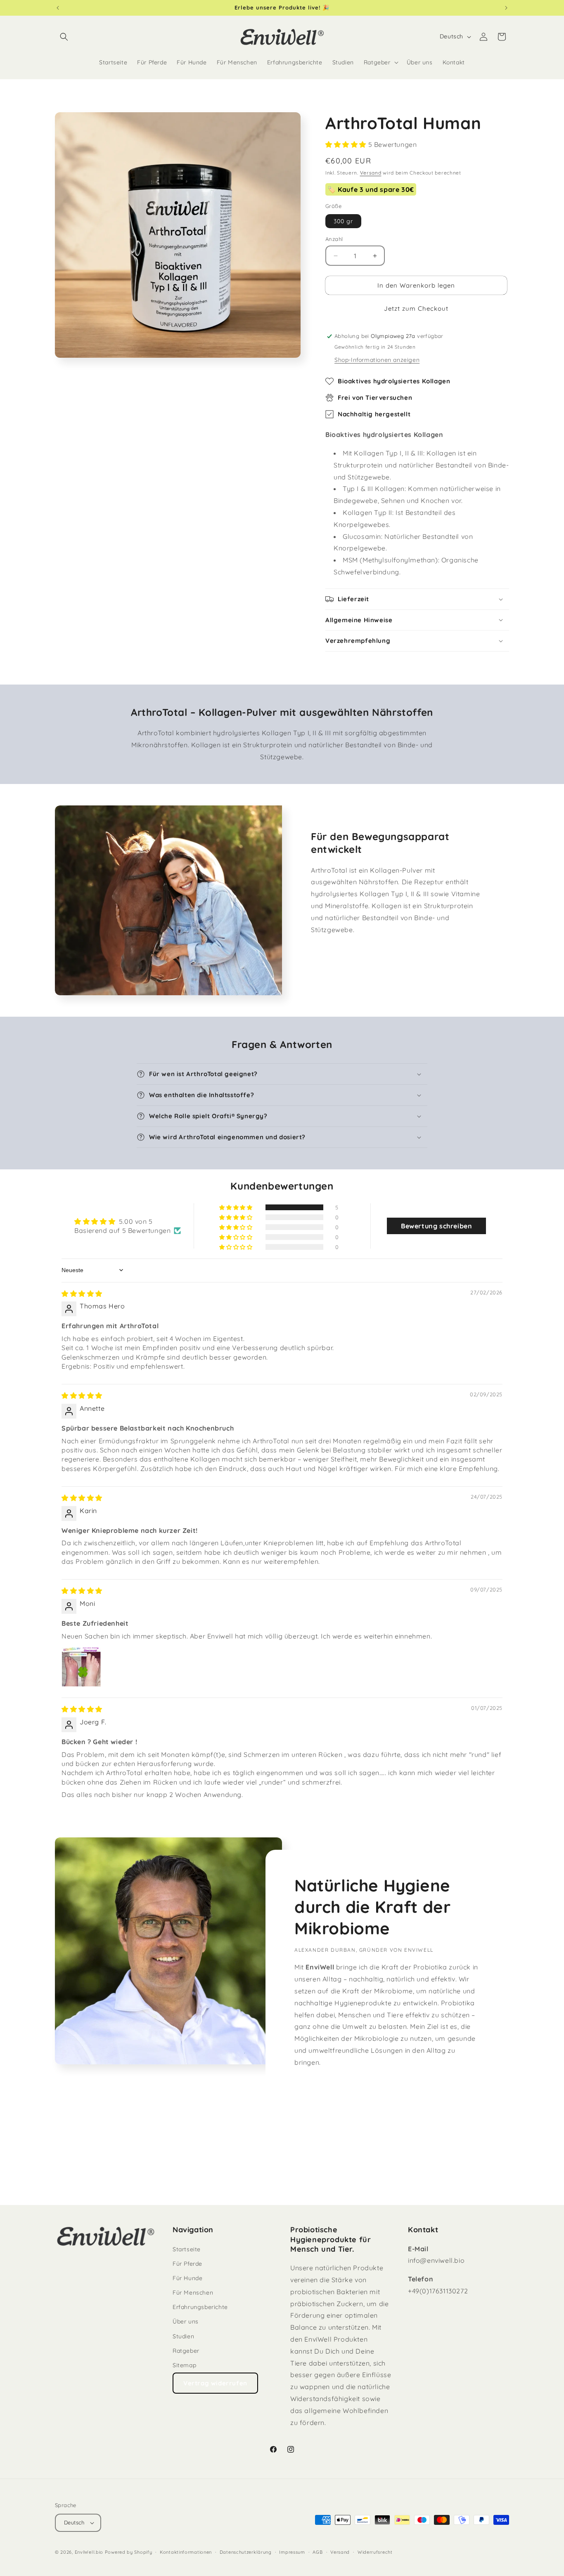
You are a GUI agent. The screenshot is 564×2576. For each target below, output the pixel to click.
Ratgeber (186, 2351)
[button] (64, 37)
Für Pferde (187, 2264)
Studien (183, 2336)
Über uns (186, 2321)
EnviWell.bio (89, 2552)
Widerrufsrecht (375, 2552)
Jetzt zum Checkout (416, 308)
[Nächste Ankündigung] (506, 8)
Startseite (187, 2249)
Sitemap (184, 2365)
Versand (371, 173)
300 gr (343, 221)
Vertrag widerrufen (215, 2383)
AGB (318, 2552)
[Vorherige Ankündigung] (58, 8)
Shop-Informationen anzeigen (377, 360)
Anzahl (334, 239)
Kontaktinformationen (186, 2552)
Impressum (292, 2552)
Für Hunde (187, 2278)
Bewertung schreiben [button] (436, 1226)
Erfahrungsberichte (200, 2307)
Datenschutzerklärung (246, 2552)
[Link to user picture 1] (81, 1667)
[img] (82, 1294)
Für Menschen (193, 2293)
